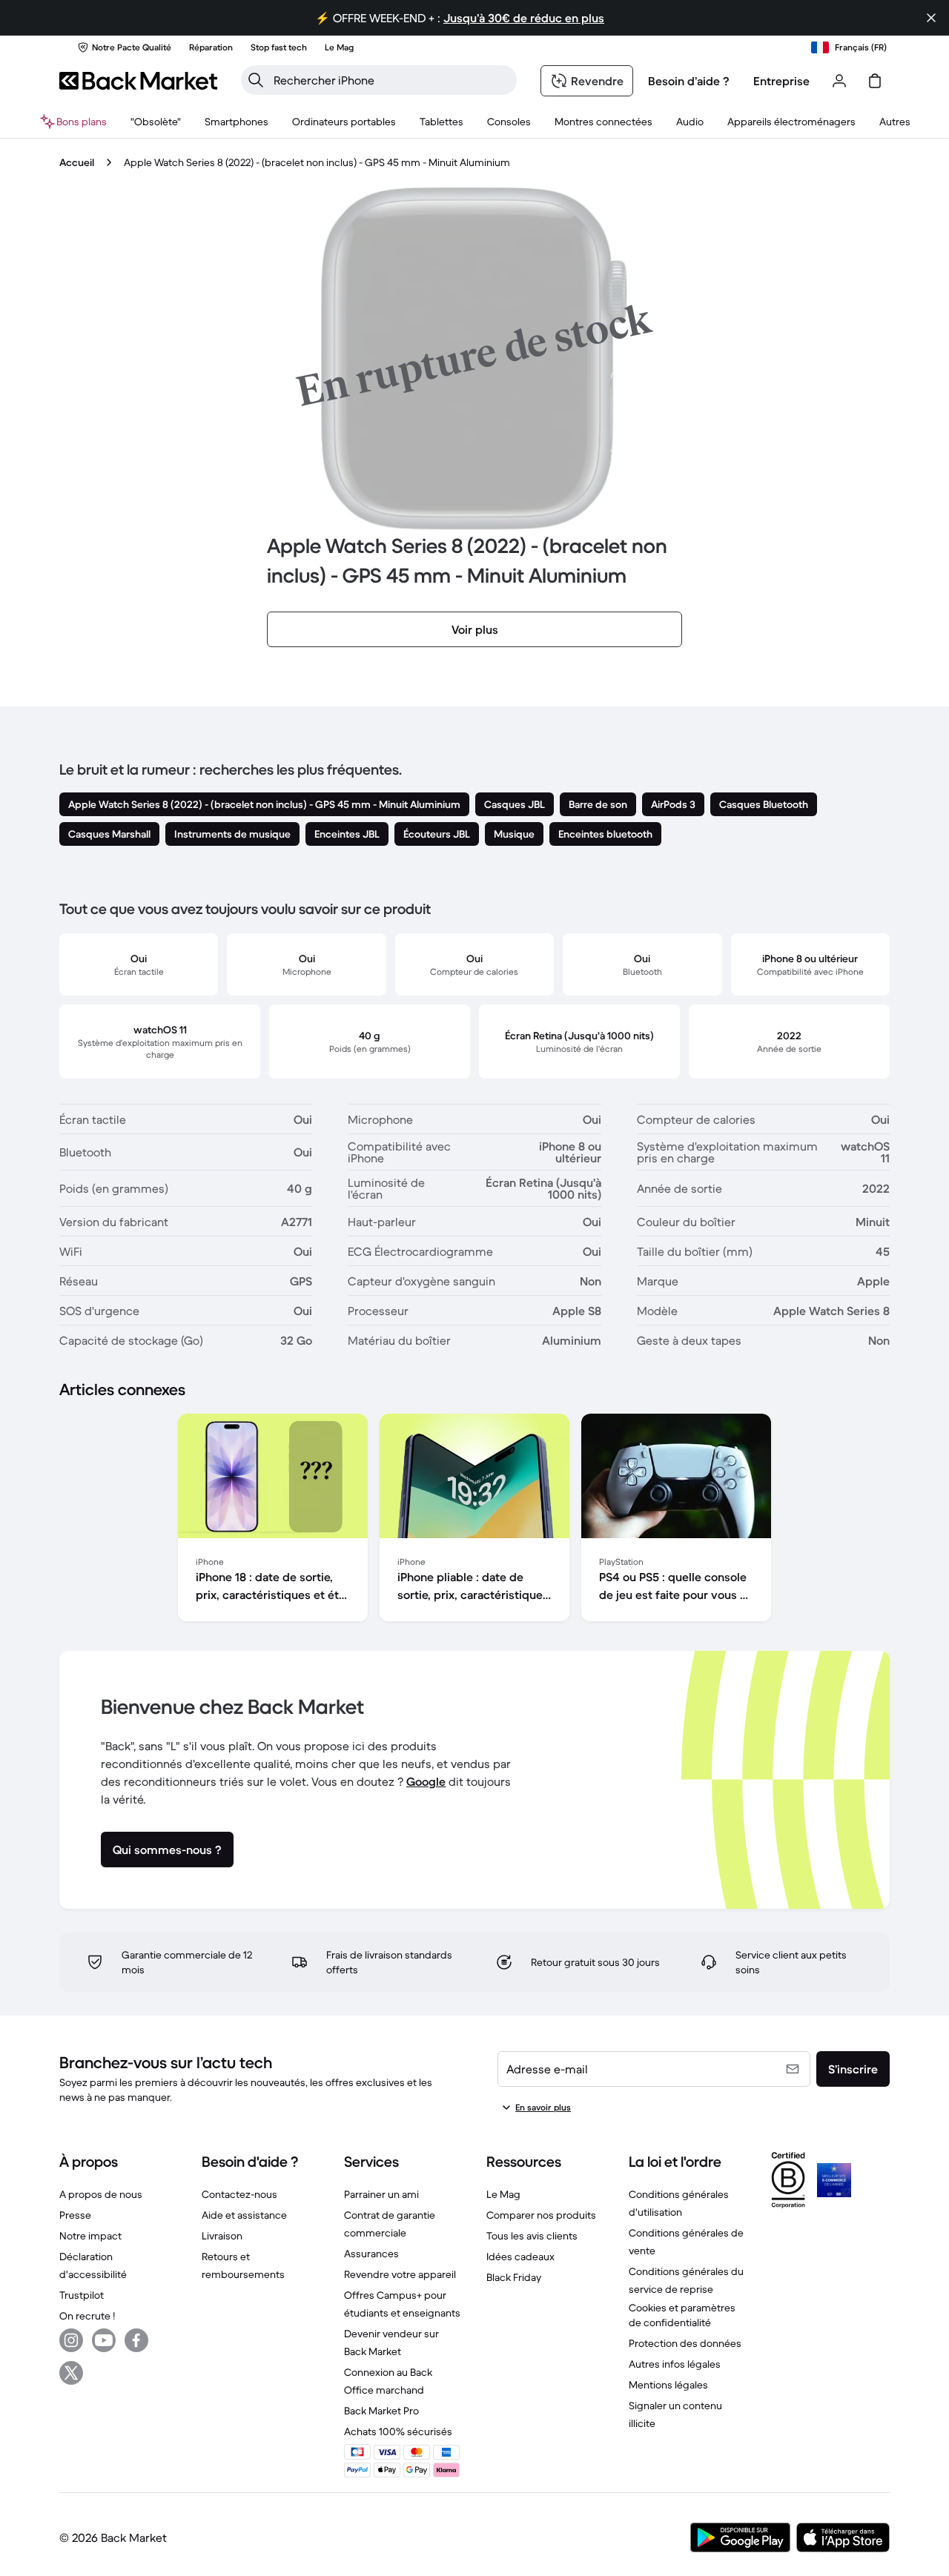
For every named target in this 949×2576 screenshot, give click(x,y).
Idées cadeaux (520, 2257)
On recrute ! (87, 2316)
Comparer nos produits (541, 2215)
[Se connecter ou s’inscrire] (839, 81)
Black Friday (514, 2277)
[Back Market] (138, 81)
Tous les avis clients (532, 2236)
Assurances (371, 2254)
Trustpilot (82, 2295)
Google (426, 1781)
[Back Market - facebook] (136, 2340)
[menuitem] (237, 122)
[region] (474, 1520)
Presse (75, 2215)
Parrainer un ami (381, 2194)
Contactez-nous (239, 2194)
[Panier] (875, 81)
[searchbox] (391, 80)
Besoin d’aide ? (689, 81)
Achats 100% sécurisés (398, 2431)
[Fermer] (931, 18)
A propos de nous (101, 2194)
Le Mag (503, 2194)
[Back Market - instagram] (71, 2340)
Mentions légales (668, 2385)
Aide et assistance (244, 2215)
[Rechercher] (256, 80)
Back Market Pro (381, 2411)
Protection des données (685, 2343)
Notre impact (90, 2236)
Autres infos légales (675, 2364)
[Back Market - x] (71, 2373)
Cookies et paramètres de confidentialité (682, 2315)
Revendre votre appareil (400, 2274)
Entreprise (781, 81)
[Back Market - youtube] (104, 2340)
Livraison (222, 2236)
